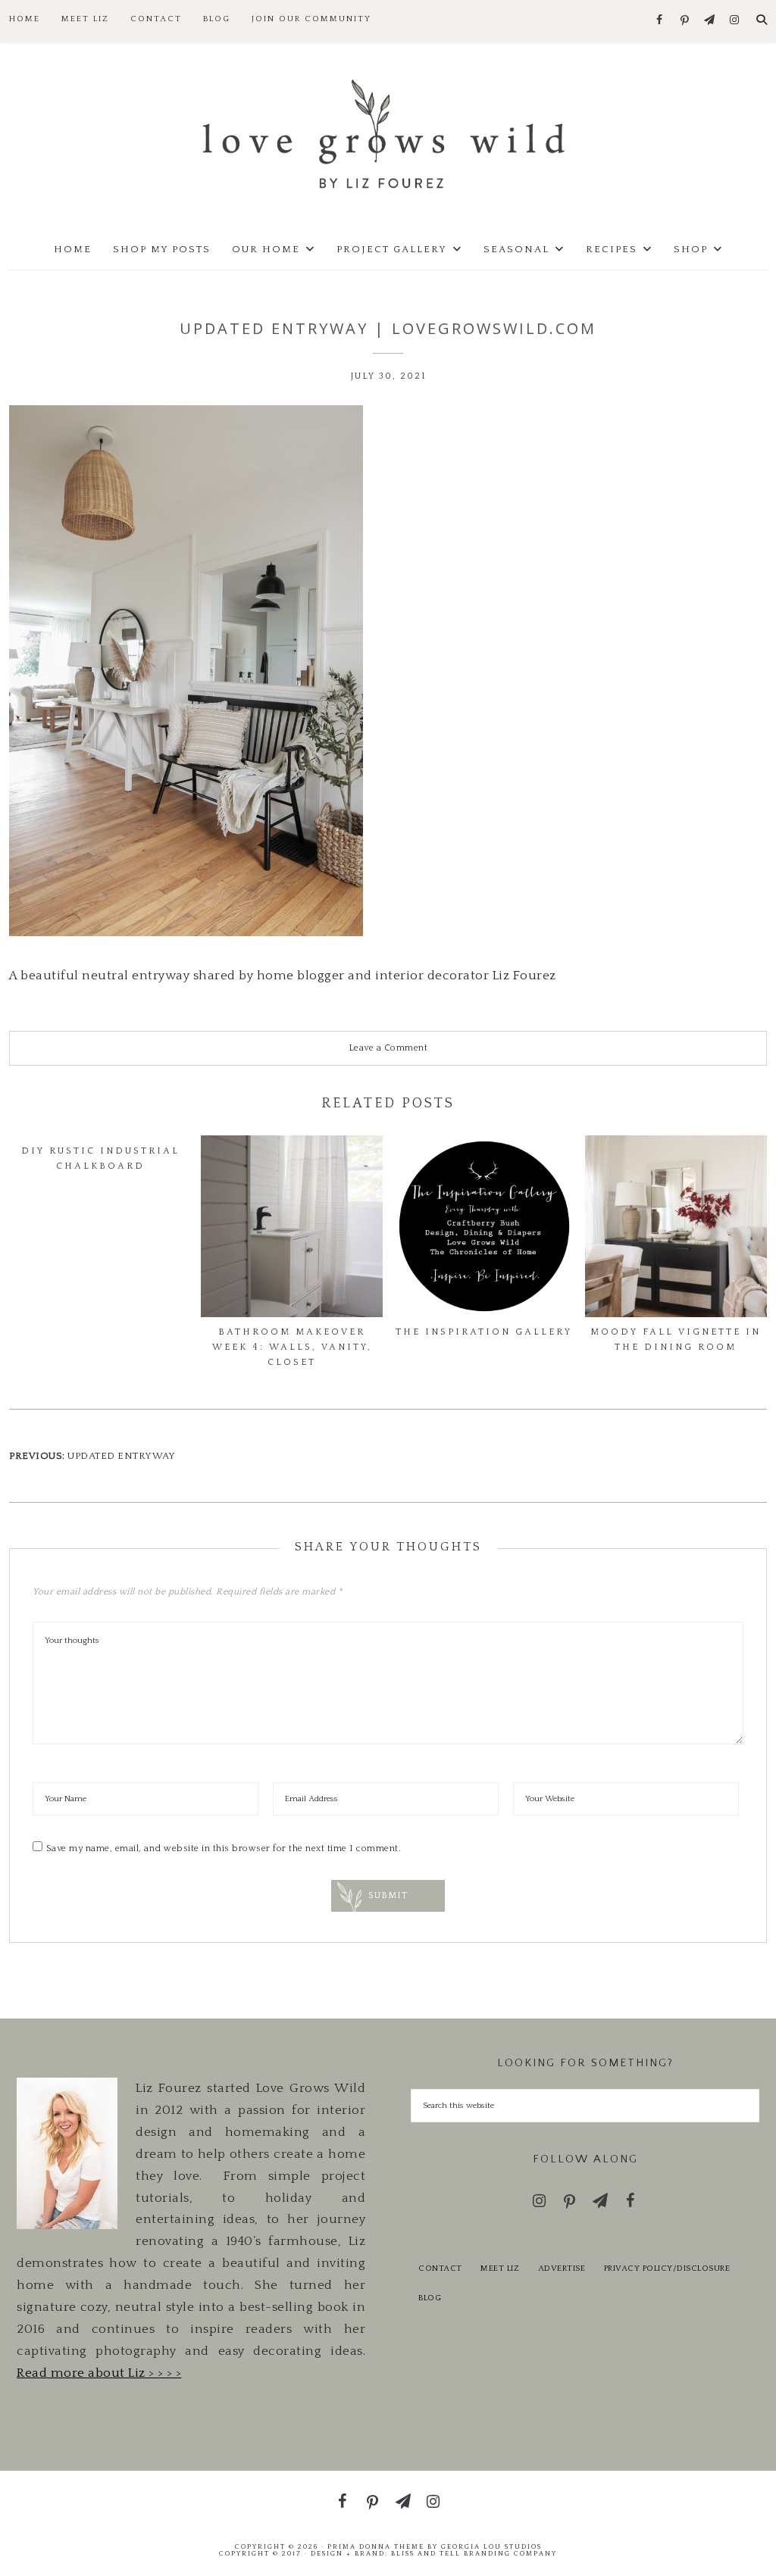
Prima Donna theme (376, 2546)
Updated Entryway (121, 1456)
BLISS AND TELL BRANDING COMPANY (474, 2553)
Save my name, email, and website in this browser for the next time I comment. (224, 1848)
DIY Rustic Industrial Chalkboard (100, 1158)
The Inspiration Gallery (484, 1332)
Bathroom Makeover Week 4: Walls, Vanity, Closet (292, 1347)
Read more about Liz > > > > (99, 2373)
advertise (562, 2268)
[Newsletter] (710, 21)
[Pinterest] (685, 21)
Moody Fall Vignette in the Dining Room (676, 1340)
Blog (430, 2298)
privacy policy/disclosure (667, 2268)
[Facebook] (660, 21)
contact (440, 2268)
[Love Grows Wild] (388, 133)
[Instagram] (735, 21)
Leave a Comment (388, 1048)
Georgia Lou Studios (491, 2546)
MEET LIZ (500, 2268)
